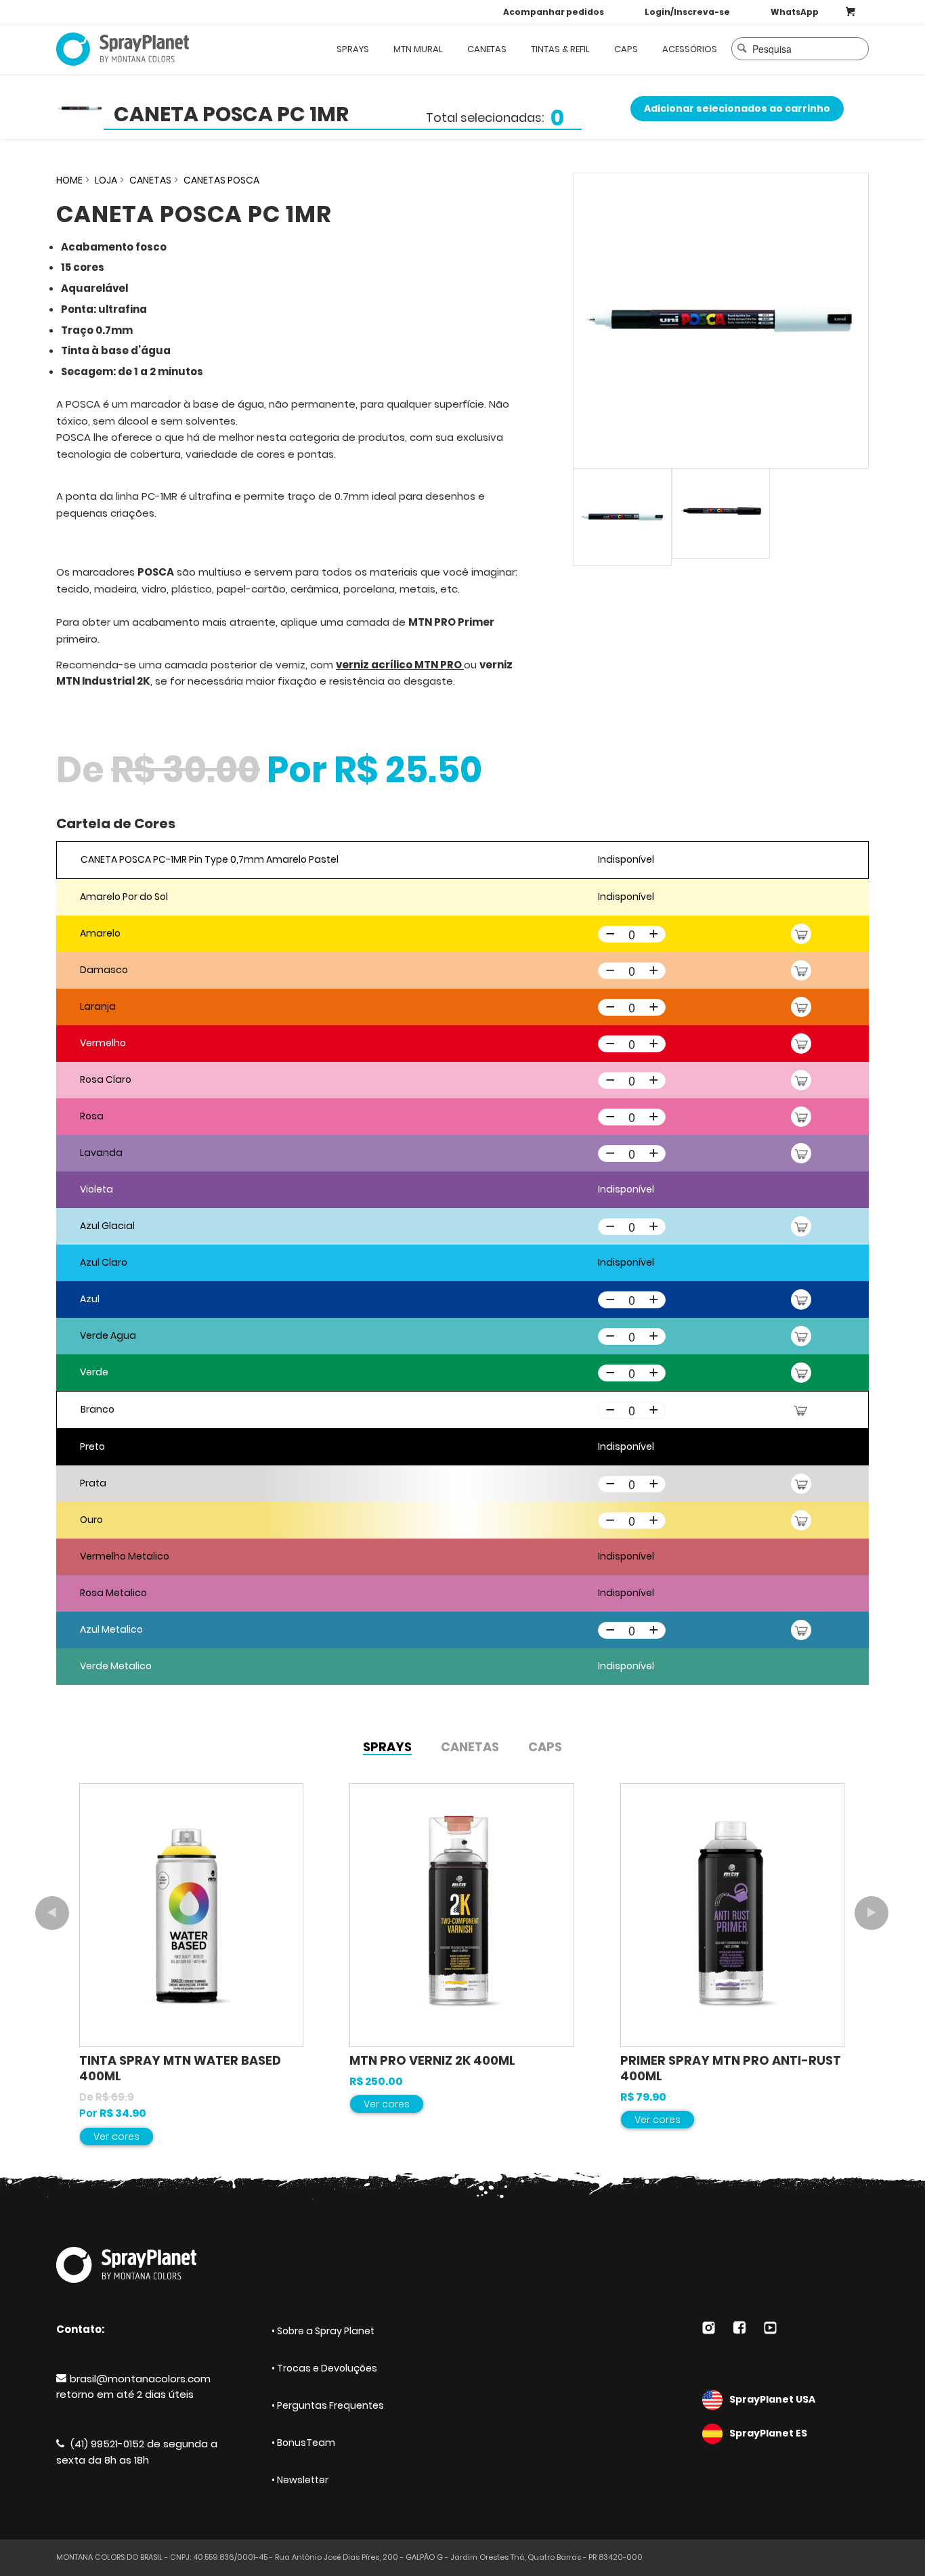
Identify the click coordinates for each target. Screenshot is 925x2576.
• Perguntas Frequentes (328, 2405)
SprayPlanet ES (768, 2433)
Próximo (872, 1913)
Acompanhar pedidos (554, 12)
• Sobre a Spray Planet (323, 2331)
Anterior (52, 1913)
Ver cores (116, 2137)
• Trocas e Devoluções (324, 2368)
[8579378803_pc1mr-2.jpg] (721, 321)
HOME (69, 180)
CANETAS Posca (221, 180)
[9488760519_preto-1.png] (721, 513)
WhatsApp (795, 12)
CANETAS (150, 180)
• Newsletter (300, 2480)
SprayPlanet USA (772, 2399)
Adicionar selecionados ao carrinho (737, 108)
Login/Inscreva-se (687, 12)
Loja (106, 180)
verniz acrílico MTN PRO (400, 665)
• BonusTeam (303, 2443)
